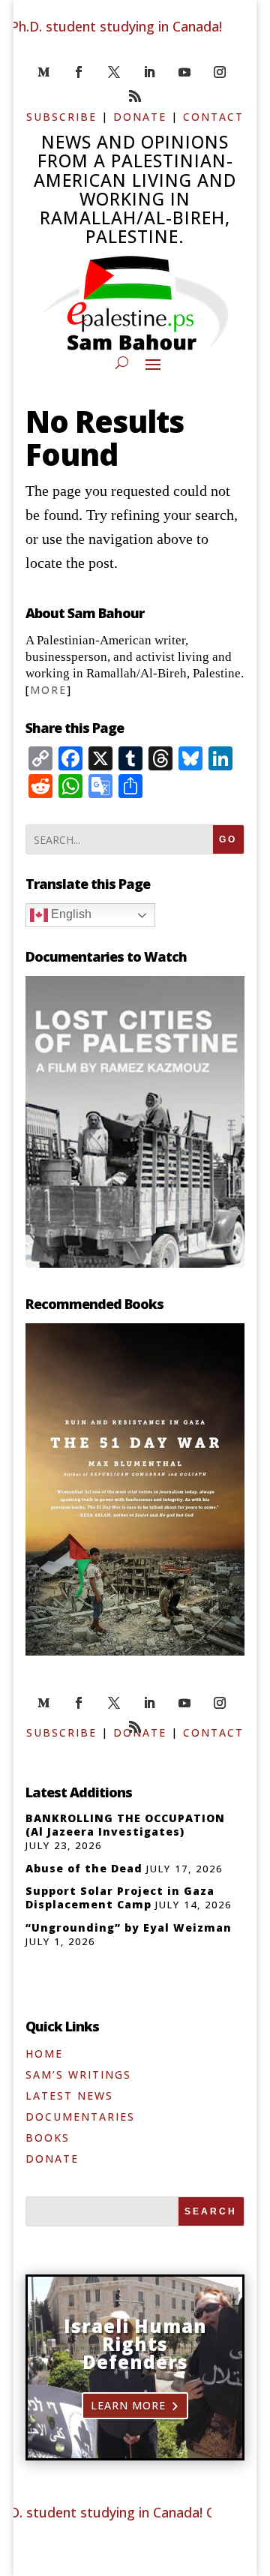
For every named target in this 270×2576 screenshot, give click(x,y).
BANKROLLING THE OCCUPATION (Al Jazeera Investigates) (125, 1825)
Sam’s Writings (78, 2075)
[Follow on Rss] (135, 96)
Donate (52, 2159)
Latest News (69, 2096)
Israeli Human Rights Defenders (135, 2344)
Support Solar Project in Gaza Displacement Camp (120, 1897)
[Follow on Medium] (43, 72)
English (70, 914)
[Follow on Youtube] (184, 72)
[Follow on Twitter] (114, 72)
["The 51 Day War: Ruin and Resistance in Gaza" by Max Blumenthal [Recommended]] (135, 1650)
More (48, 690)
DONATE (140, 117)
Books (48, 2138)
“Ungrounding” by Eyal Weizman (129, 1927)
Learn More (128, 2405)
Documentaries (80, 2117)
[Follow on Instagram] (220, 72)
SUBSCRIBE (61, 117)
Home (44, 2054)
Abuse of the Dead (84, 1868)
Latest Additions (79, 1792)
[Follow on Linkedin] (149, 72)
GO (228, 839)
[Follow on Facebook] (79, 72)
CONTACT (213, 117)
